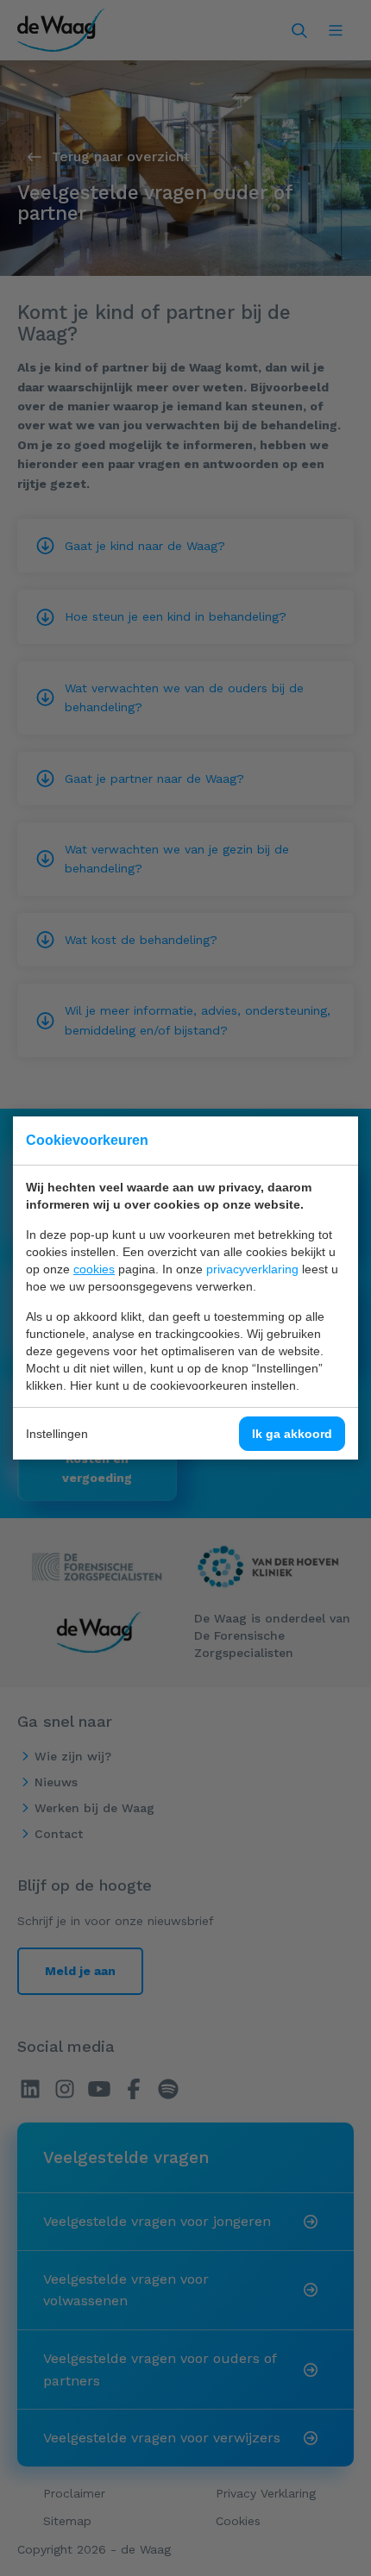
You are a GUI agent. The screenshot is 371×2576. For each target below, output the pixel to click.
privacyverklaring (252, 1269)
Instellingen (57, 1434)
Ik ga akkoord (292, 1434)
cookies (94, 1269)
